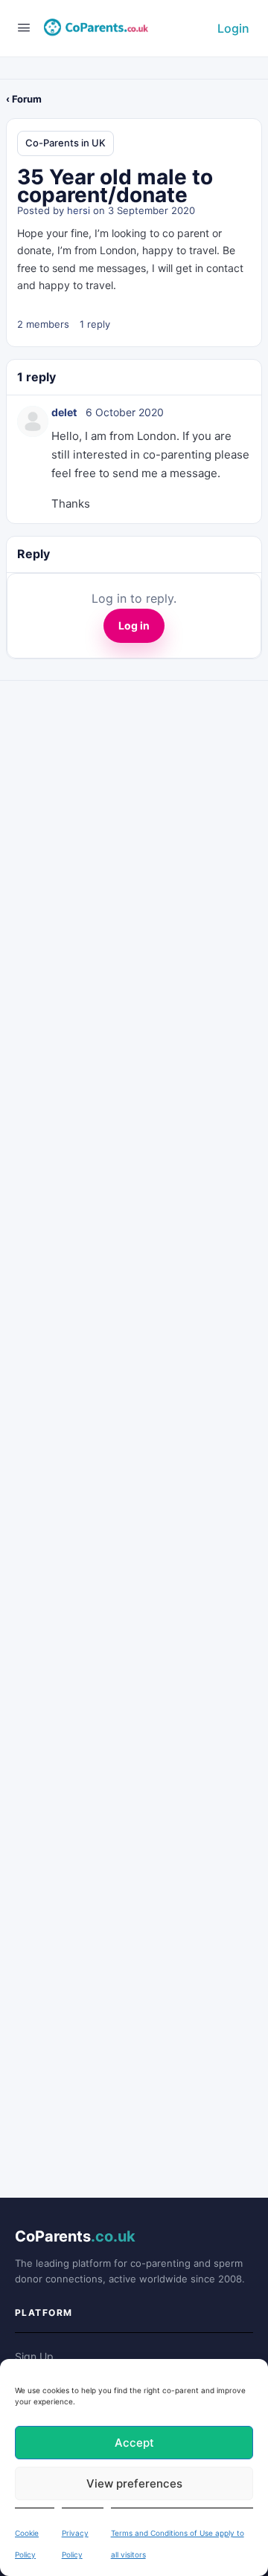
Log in (134, 625)
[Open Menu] (24, 27)
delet (64, 412)
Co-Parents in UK (66, 143)
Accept (134, 2443)
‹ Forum (24, 99)
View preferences (134, 2483)
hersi (79, 210)
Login (233, 28)
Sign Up (34, 2356)
